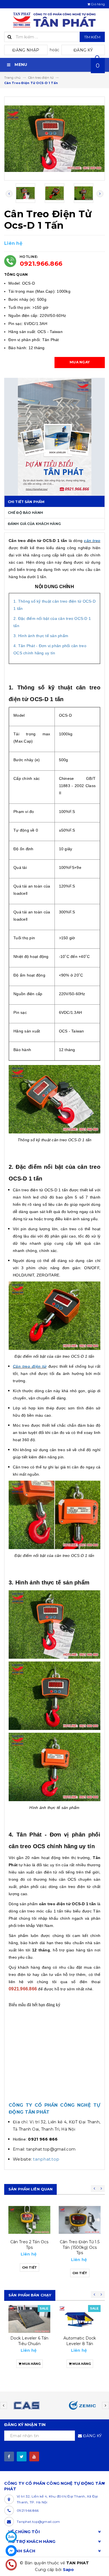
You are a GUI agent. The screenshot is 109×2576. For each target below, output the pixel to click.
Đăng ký (83, 50)
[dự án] (54, 437)
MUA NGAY (80, 362)
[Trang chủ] (54, 20)
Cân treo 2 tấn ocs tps (29, 2245)
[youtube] (34, 2457)
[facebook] (9, 2457)
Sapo (68, 2570)
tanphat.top (46, 2159)
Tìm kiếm (92, 37)
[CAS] (27, 2405)
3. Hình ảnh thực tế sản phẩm (41, 636)
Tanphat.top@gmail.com (38, 2522)
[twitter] (22, 2457)
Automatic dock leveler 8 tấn (80, 2341)
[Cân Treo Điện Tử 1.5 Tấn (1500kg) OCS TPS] (80, 2220)
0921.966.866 (41, 264)
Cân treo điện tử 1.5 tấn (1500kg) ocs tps (80, 2247)
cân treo (92, 541)
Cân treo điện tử (30, 1366)
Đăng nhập (26, 50)
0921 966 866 (28, 2510)
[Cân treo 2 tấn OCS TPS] (29, 2220)
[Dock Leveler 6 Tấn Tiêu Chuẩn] (29, 2319)
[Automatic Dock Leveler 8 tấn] (80, 2319)
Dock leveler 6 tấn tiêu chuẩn (29, 2341)
